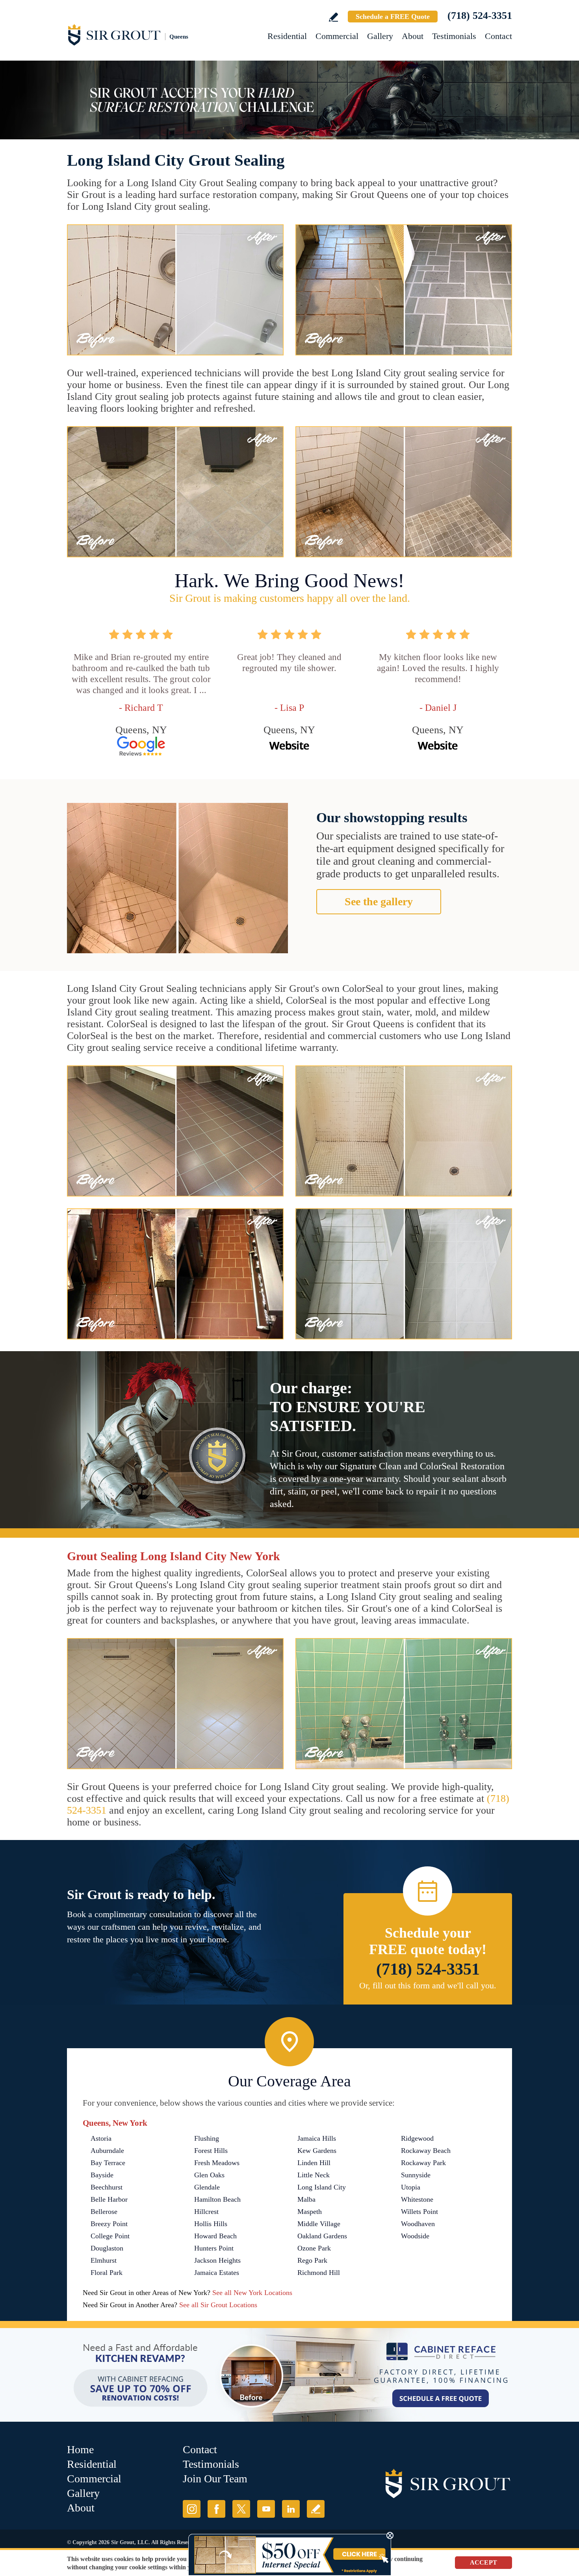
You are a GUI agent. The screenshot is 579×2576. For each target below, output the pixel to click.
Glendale (207, 2187)
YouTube (266, 2509)
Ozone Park (314, 2248)
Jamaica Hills (317, 2138)
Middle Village (319, 2224)
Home (80, 2449)
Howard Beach (215, 2236)
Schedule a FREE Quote (393, 17)
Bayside (102, 2175)
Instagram (192, 2509)
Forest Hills (211, 2151)
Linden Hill (314, 2163)
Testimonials (454, 36)
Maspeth (310, 2212)
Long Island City (322, 2187)
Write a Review (333, 17)
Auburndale (107, 2151)
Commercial (337, 36)
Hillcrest (206, 2212)
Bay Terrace (108, 2163)
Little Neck (314, 2175)
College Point (110, 2236)
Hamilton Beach (217, 2199)
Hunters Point (214, 2248)
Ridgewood (417, 2138)
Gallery (380, 36)
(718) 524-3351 (480, 16)
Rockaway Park (423, 2163)
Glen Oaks (209, 2175)
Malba (306, 2199)
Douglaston (107, 2248)
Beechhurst (107, 2187)
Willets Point (419, 2212)
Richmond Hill (319, 2273)
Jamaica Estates (217, 2273)
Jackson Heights (217, 2260)
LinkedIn (291, 2509)
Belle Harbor (109, 2199)
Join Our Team (215, 2479)
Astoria (101, 2138)
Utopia (411, 2187)
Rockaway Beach (426, 2151)
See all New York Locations (252, 2293)
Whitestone (417, 2199)
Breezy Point (109, 2224)
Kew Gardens (317, 2151)
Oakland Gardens (322, 2236)
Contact (498, 36)
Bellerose (104, 2212)
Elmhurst (104, 2260)
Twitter (241, 2509)
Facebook (216, 2509)
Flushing (207, 2138)
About (413, 36)
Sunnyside (416, 2175)
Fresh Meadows (217, 2163)
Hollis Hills (211, 2224)
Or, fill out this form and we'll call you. (428, 1985)
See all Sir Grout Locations (218, 2305)
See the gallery (379, 902)
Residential (287, 36)
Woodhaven (418, 2224)
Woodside (415, 2236)
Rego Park (312, 2260)
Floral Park (107, 2273)
